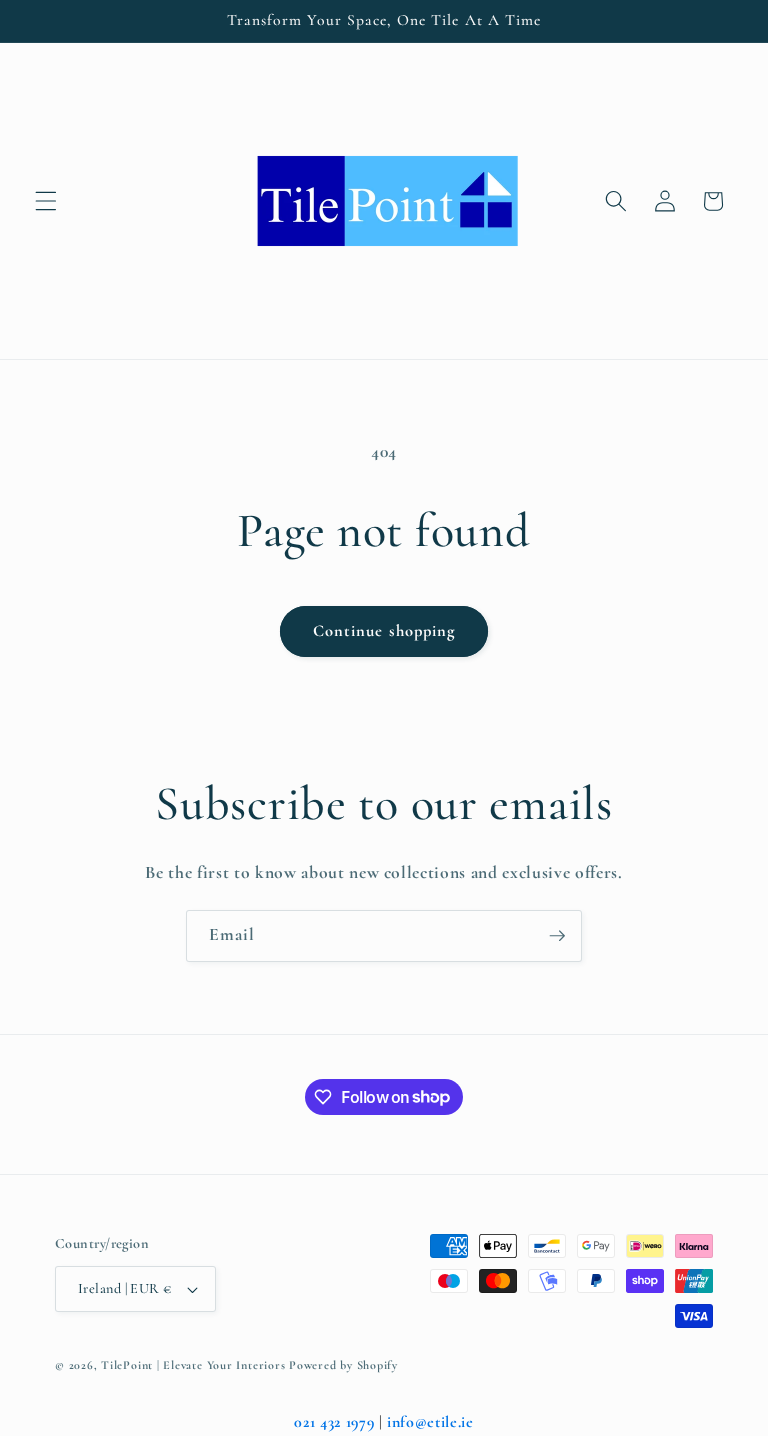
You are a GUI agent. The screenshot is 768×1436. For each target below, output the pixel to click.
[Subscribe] (557, 936)
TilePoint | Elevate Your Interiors (193, 1365)
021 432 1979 (334, 1422)
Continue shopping (384, 631)
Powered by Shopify (343, 1365)
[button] (46, 201)
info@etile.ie (430, 1422)
